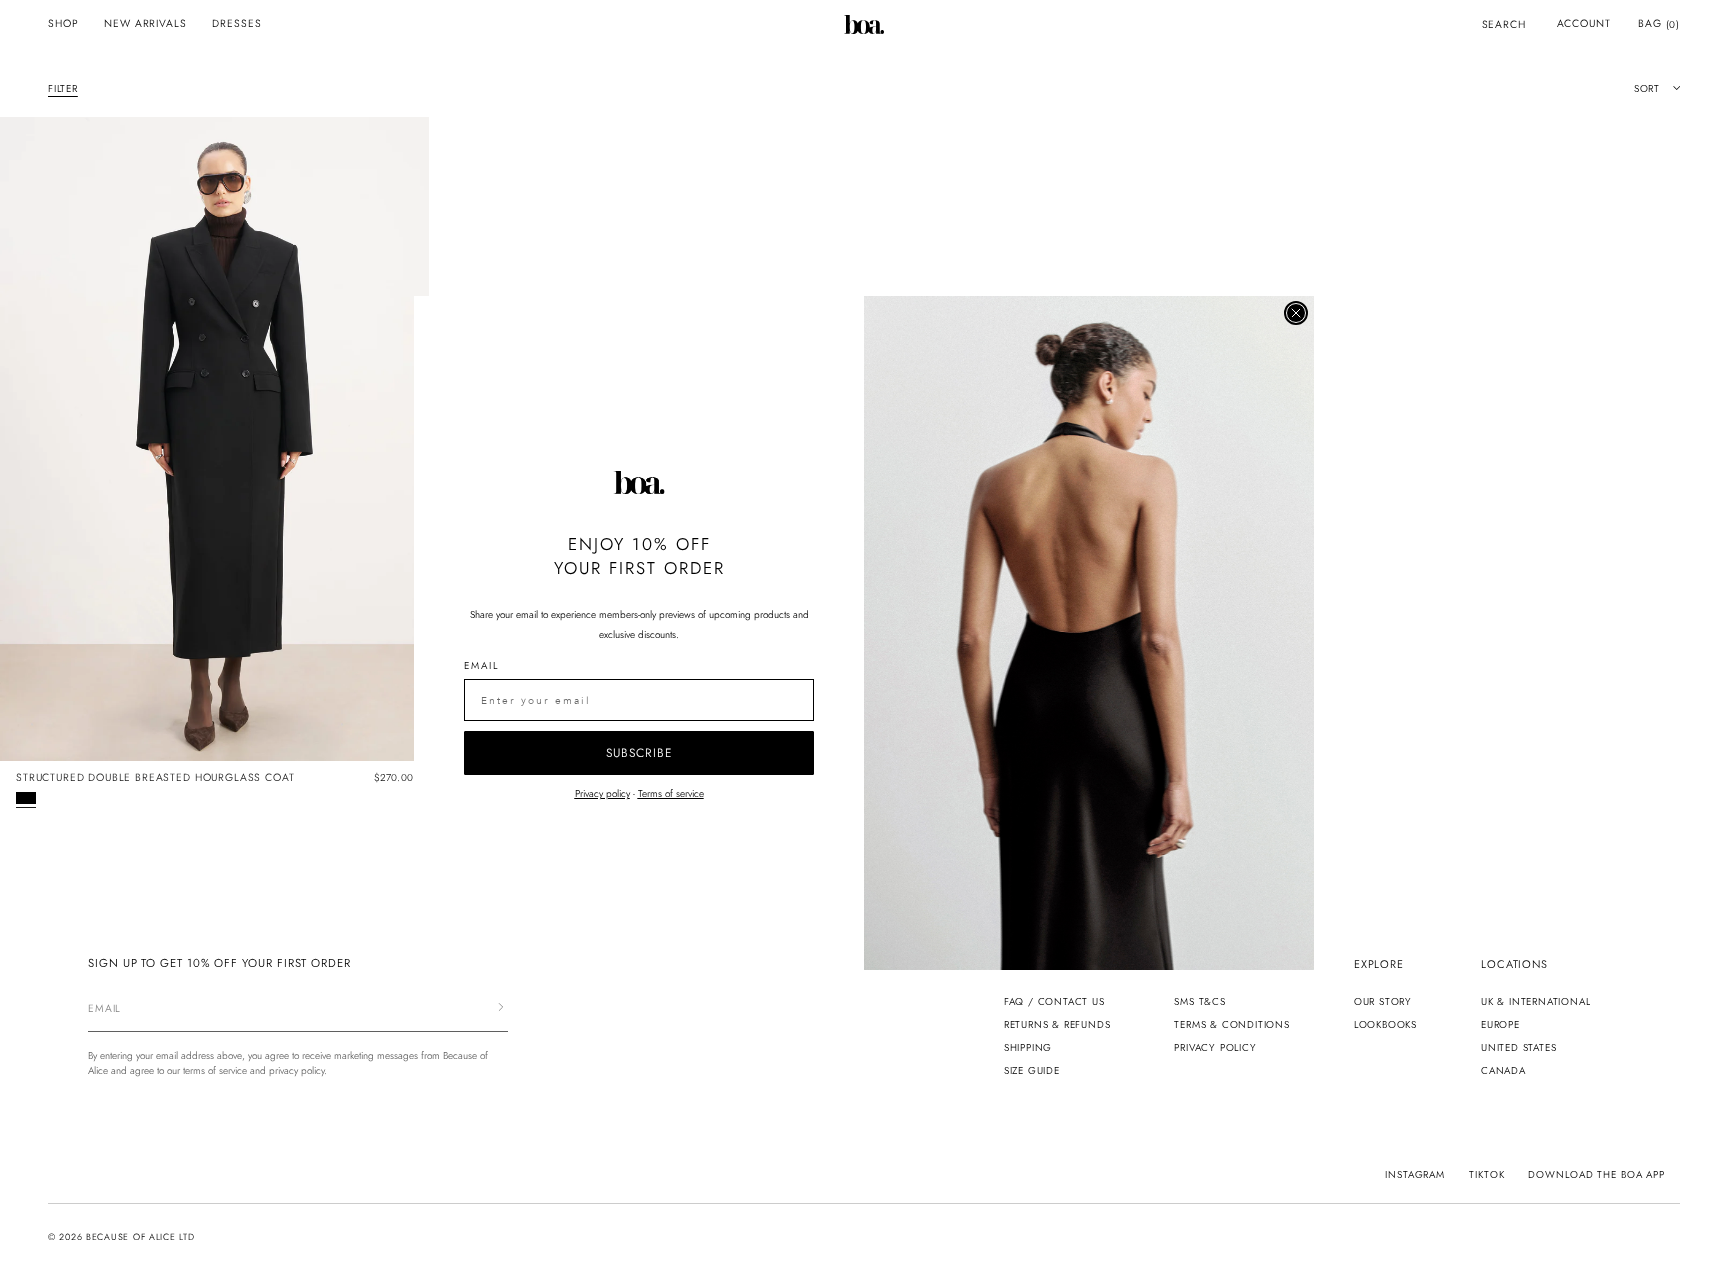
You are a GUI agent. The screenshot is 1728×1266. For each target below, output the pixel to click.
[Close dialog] (1296, 313)
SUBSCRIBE (639, 753)
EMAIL (481, 665)
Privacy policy (602, 793)
